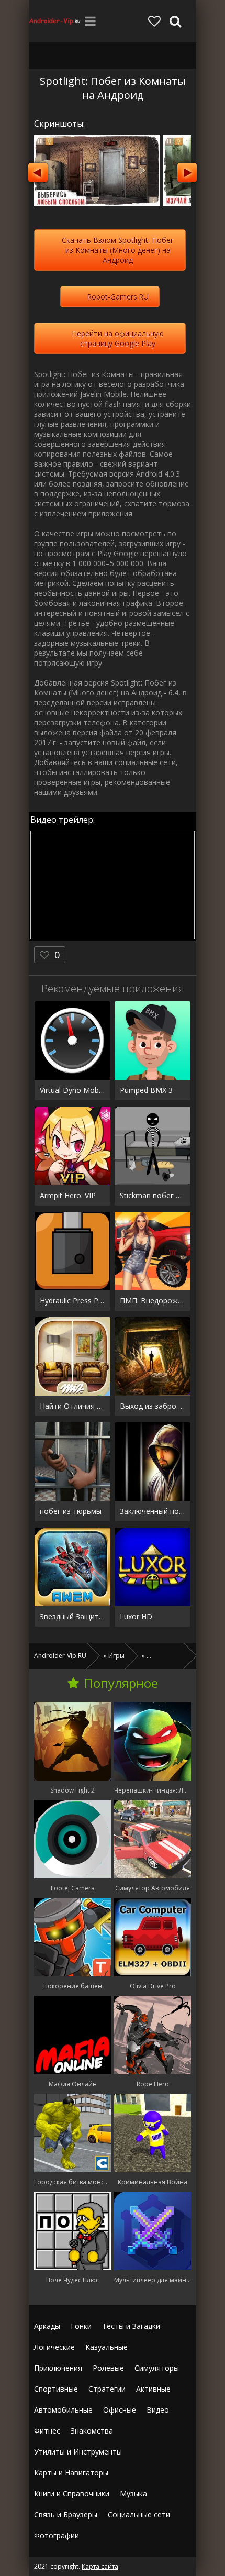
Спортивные (56, 2389)
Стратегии (107, 2389)
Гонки (81, 2326)
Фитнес (47, 2431)
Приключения (58, 2368)
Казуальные (106, 2347)
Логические (54, 2347)
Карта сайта (100, 2566)
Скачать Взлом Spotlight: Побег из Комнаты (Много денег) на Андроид (118, 250)
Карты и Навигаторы (71, 2473)
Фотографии (57, 2535)
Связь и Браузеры (66, 2514)
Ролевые (108, 2368)
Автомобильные (63, 2410)
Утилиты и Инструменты (78, 2452)
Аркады (47, 2326)
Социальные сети (139, 2514)
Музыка (133, 2494)
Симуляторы (157, 2368)
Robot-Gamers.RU (118, 297)
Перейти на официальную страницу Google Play (118, 338)
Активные (153, 2389)
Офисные (120, 2410)
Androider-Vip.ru (55, 21)
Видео (158, 2410)
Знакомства (92, 2431)
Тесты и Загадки (131, 2326)
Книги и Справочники (72, 2494)
